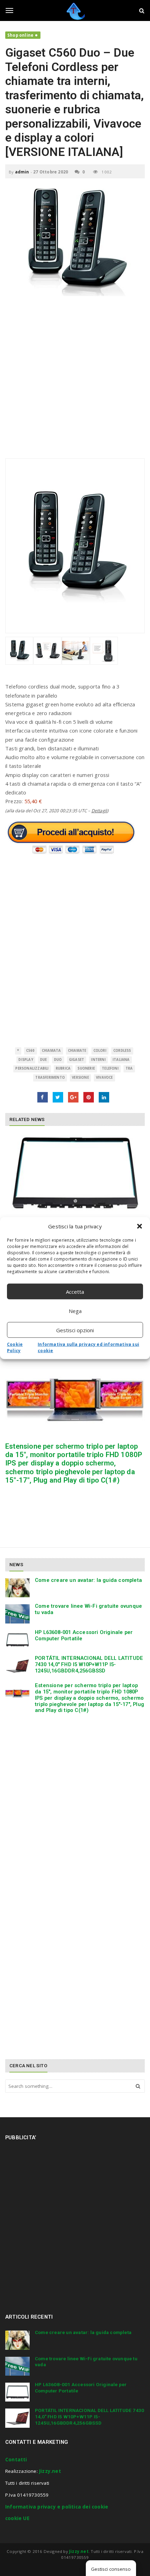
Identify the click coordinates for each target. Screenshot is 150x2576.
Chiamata (51, 1051)
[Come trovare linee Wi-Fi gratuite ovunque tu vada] (17, 1614)
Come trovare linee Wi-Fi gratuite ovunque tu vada (88, 1609)
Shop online (20, 35)
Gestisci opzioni (75, 1330)
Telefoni (110, 1068)
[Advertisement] (75, 381)
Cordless (122, 1051)
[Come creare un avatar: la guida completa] (17, 1588)
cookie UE (17, 2518)
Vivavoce (104, 1078)
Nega (75, 1311)
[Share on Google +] (73, 1097)
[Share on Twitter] (58, 1097)
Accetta (75, 1291)
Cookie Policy (15, 1347)
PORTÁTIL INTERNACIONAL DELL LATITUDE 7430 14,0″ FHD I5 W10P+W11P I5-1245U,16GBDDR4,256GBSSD (89, 1664)
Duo (58, 1060)
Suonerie (86, 1068)
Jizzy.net (50, 2471)
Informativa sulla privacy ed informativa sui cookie (88, 1347)
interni (98, 1060)
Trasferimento (50, 1078)
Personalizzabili (32, 1068)
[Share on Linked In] (104, 1097)
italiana (121, 1060)
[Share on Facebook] (43, 1097)
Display (26, 1060)
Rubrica (63, 1068)
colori (100, 1051)
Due (44, 1060)
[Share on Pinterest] (89, 1097)
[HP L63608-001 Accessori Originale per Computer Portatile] (75, 1173)
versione (80, 1078)
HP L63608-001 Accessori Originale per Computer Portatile (84, 1635)
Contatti (16, 2460)
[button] (140, 1226)
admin (22, 172)
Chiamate (77, 1051)
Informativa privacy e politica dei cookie (57, 2507)
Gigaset (77, 1060)
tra (129, 1068)
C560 (31, 1051)
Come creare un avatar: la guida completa (88, 1580)
